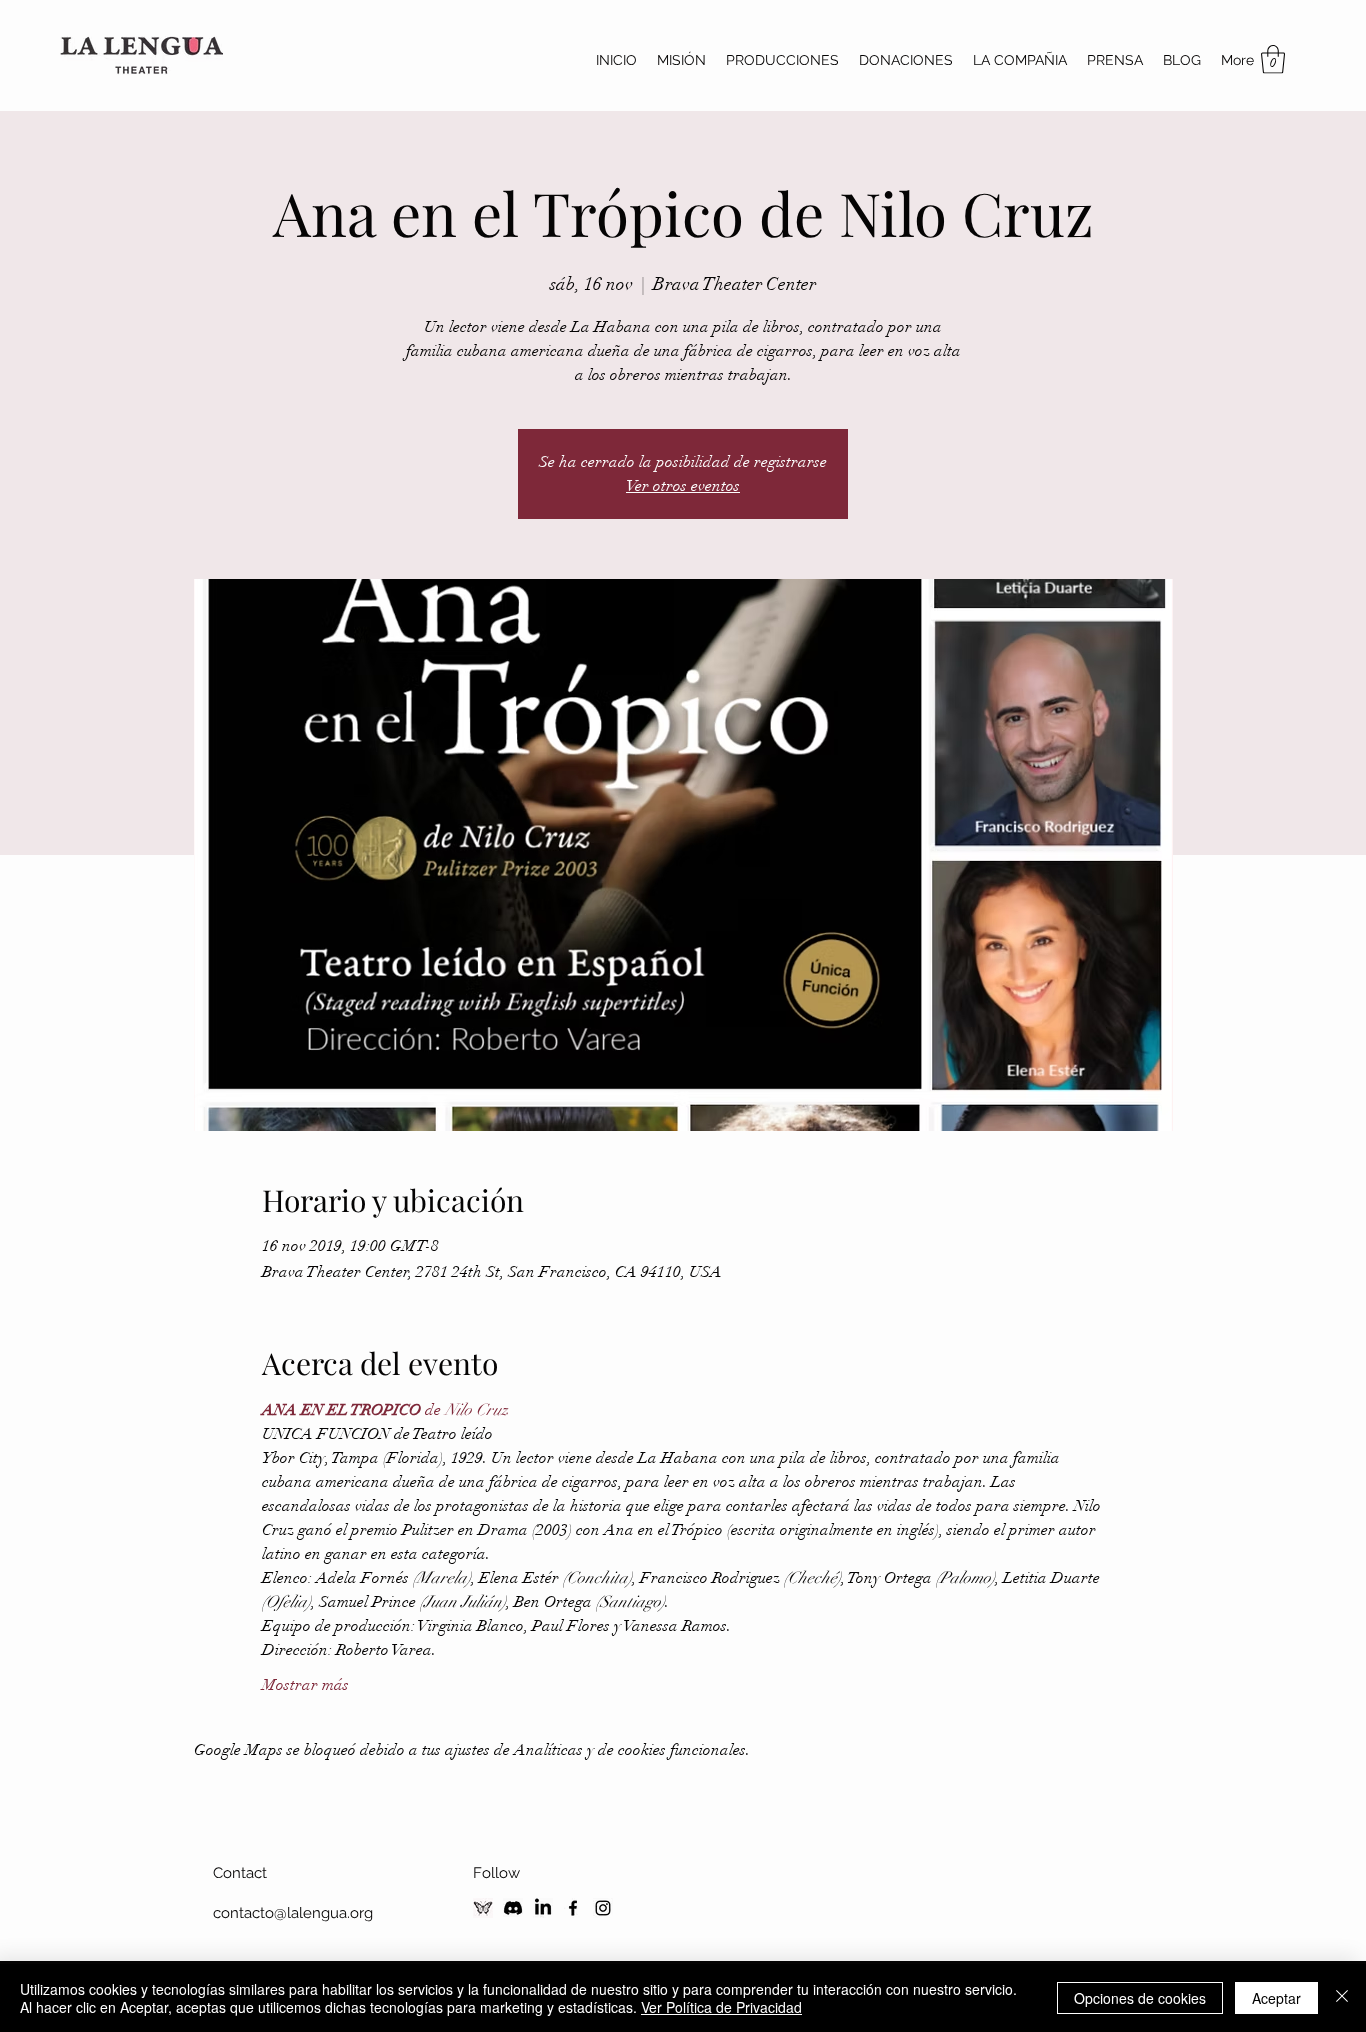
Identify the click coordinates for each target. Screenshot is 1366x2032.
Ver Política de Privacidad (721, 2007)
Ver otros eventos (683, 486)
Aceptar (1276, 1998)
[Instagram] (603, 1908)
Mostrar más (305, 1685)
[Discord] (513, 1908)
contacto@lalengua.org (293, 1913)
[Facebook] (573, 1908)
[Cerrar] (1342, 1998)
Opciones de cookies (1140, 1998)
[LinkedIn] (543, 1908)
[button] (1273, 59)
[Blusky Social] (483, 1908)
